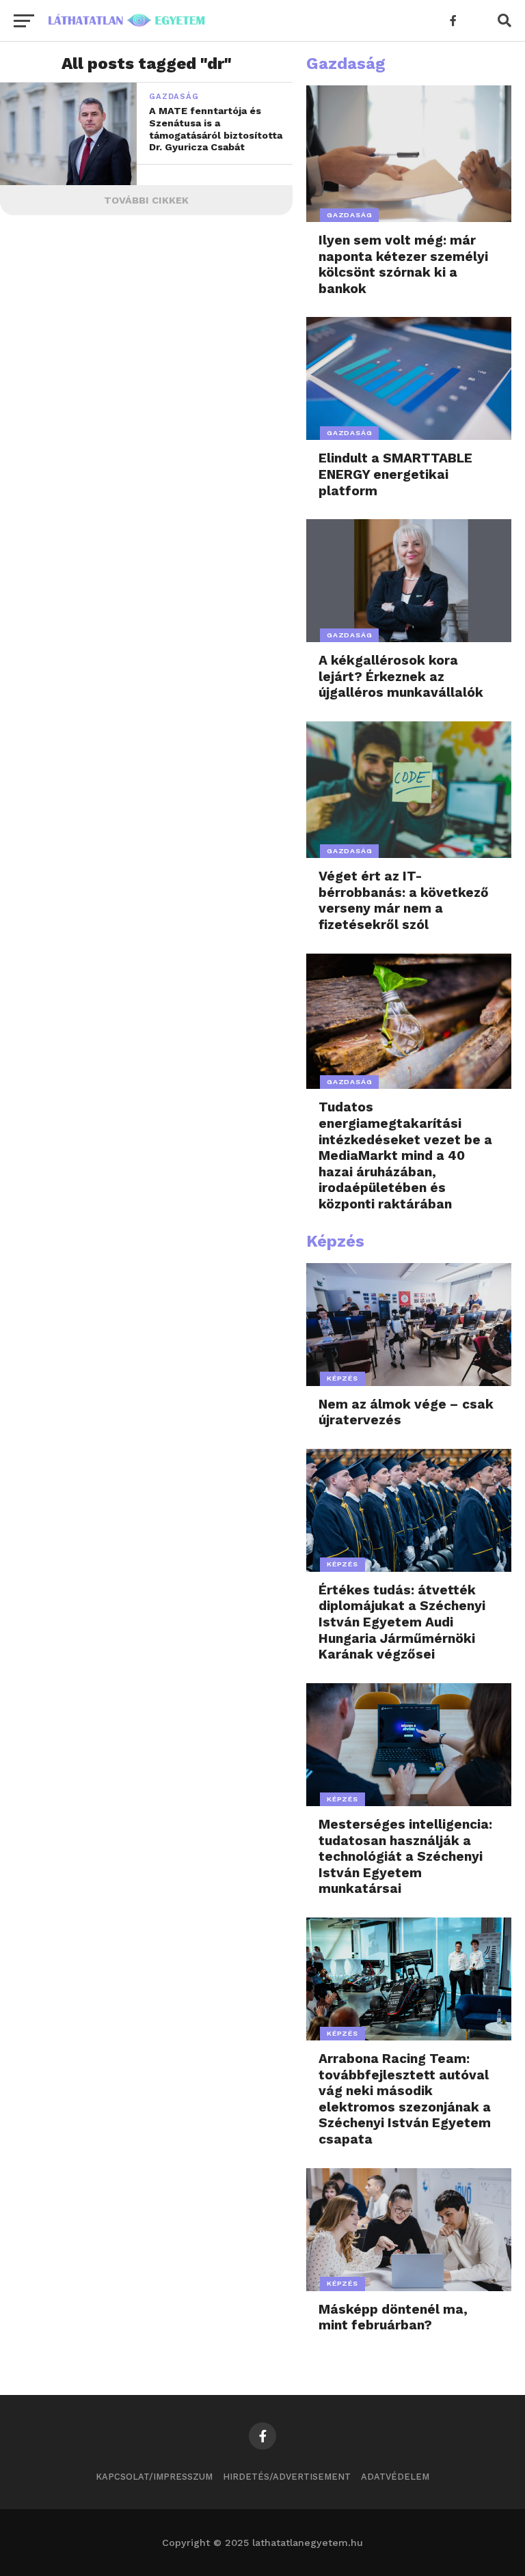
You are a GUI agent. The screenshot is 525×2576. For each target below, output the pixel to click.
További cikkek (146, 200)
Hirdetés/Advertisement (287, 2477)
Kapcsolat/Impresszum (154, 2477)
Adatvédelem (395, 2477)
